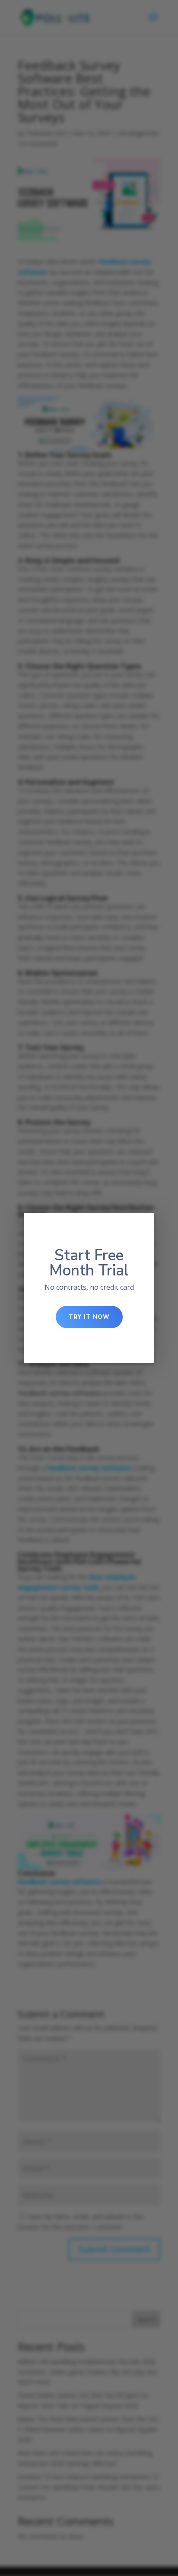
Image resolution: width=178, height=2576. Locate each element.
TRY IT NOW (89, 1317)
